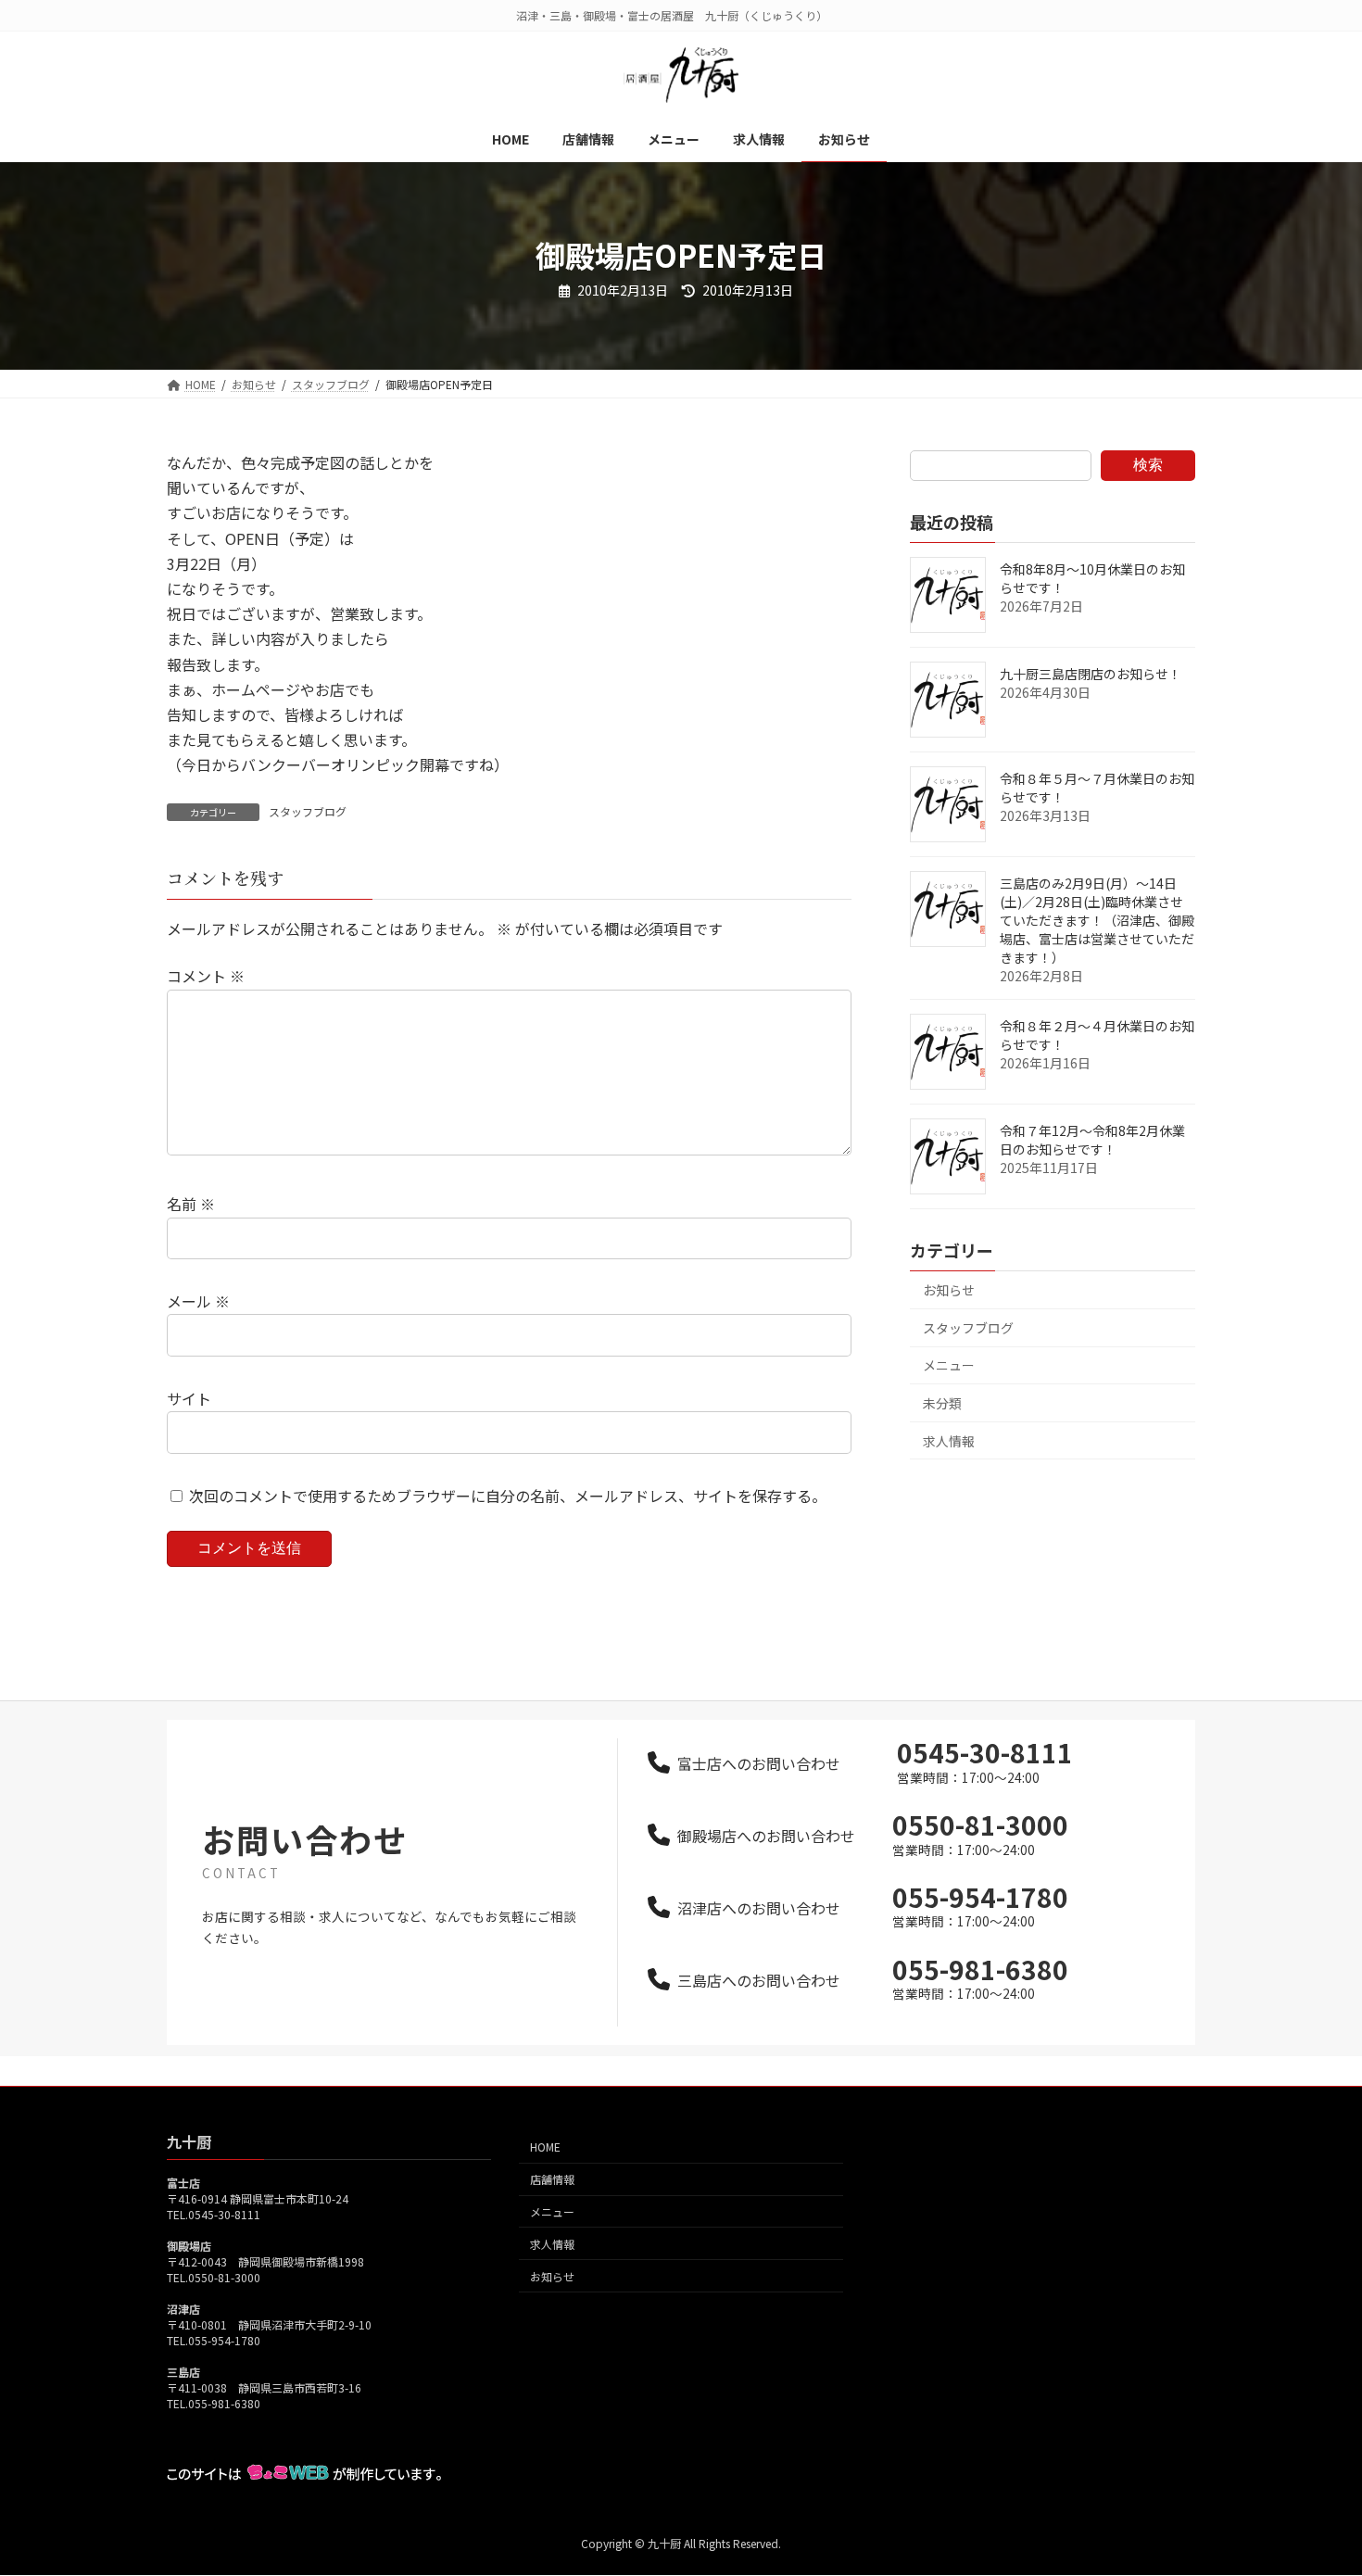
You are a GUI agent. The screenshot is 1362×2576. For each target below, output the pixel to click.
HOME (545, 2147)
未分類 (942, 1403)
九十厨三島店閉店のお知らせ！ (1091, 674)
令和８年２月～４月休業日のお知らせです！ (1097, 1035)
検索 (1148, 465)
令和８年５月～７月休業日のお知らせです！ (1097, 788)
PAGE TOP (1316, 2481)
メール (198, 1301)
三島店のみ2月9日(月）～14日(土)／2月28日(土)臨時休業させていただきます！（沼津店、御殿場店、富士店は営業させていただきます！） (1097, 920)
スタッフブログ (308, 811)
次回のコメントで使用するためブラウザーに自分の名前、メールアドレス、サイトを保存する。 (508, 1496)
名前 (191, 1204)
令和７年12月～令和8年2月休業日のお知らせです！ (1092, 1140)
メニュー (949, 1365)
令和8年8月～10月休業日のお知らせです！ (1092, 578)
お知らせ (949, 1290)
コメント (206, 976)
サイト (189, 1398)
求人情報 (949, 1441)
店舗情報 (552, 2180)
